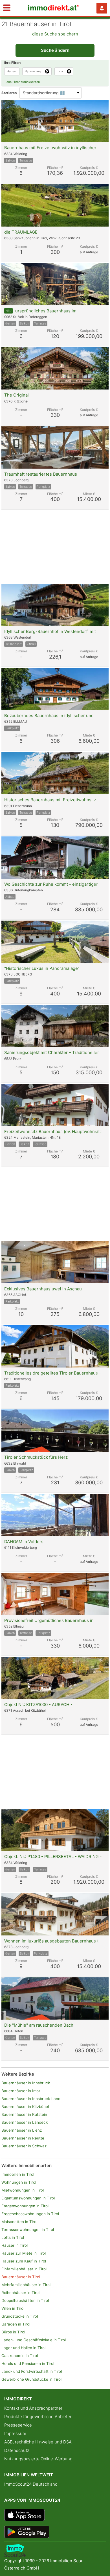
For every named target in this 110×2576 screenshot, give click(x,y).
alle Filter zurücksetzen (23, 82)
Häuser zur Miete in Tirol (24, 2253)
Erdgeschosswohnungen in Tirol (30, 2214)
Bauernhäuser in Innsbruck (26, 2083)
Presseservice (18, 2425)
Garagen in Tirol (16, 2324)
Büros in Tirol (13, 2332)
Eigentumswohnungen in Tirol (28, 2198)
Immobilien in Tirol (18, 2174)
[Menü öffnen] (7, 8)
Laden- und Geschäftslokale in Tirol (34, 2340)
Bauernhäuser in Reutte (23, 2138)
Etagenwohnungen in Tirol (25, 2206)
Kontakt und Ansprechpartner (33, 2408)
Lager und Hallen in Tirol (23, 2348)
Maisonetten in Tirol (19, 2222)
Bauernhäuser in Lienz (22, 2130)
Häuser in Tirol (15, 2245)
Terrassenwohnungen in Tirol (28, 2230)
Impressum (15, 2433)
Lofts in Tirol (13, 2237)
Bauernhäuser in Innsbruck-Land (31, 2099)
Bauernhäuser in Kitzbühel (25, 2107)
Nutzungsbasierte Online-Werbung (38, 2459)
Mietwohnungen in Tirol (23, 2190)
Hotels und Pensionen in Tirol (28, 2364)
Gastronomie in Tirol (20, 2356)
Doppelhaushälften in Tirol (25, 2300)
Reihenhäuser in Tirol (20, 2293)
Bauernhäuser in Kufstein (24, 2114)
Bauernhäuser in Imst (21, 2091)
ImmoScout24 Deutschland (31, 2484)
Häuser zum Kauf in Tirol (24, 2261)
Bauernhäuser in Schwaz (24, 2146)
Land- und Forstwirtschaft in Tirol (32, 2371)
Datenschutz (17, 2450)
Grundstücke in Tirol (20, 2316)
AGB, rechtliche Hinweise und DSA (38, 2442)
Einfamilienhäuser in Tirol (24, 2269)
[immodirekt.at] (54, 9)
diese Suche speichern (55, 34)
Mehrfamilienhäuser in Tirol (26, 2285)
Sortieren (9, 93)
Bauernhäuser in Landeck (25, 2122)
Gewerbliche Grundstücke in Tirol (31, 2379)
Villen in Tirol (13, 2308)
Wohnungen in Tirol (19, 2182)
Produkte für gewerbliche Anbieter (38, 2417)
